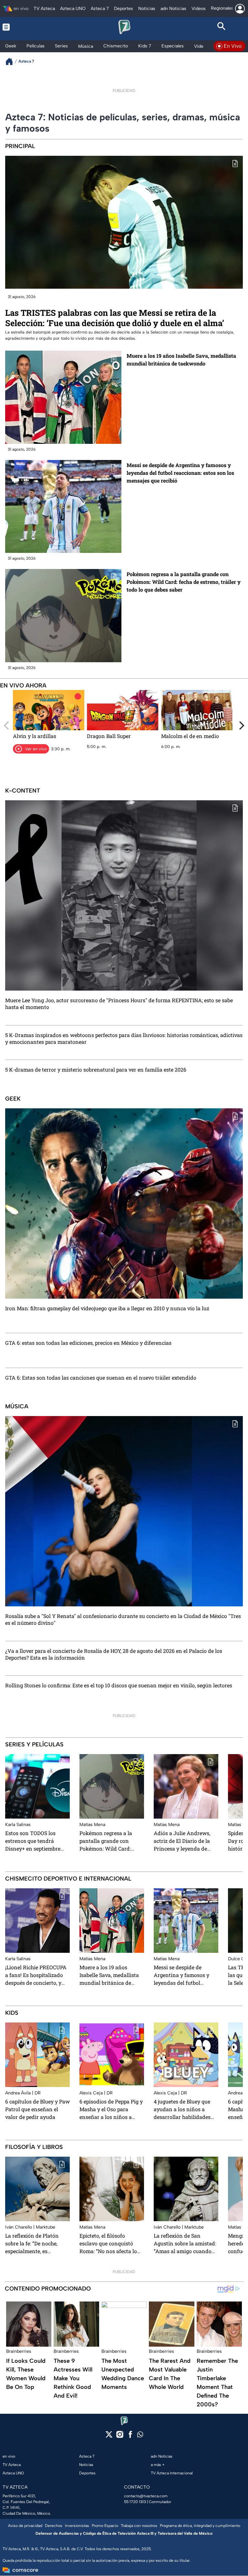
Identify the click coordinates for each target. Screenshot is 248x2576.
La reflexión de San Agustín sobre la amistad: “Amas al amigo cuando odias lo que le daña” (185, 2243)
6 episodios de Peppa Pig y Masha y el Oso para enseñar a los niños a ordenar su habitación (111, 2109)
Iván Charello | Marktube (30, 2227)
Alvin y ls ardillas (35, 736)
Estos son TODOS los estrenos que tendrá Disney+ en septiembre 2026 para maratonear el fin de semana (35, 1841)
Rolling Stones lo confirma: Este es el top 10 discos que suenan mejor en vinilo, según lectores (119, 1685)
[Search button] (222, 27)
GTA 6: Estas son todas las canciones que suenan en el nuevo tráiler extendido (101, 1378)
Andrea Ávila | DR (23, 2093)
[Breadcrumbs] (12, 61)
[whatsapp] (140, 2436)
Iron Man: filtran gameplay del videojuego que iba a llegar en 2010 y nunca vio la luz (107, 1308)
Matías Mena (92, 1825)
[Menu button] (26, 27)
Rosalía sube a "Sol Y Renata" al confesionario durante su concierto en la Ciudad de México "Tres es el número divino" (123, 1620)
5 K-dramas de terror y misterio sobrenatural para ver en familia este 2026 (96, 1070)
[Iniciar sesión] (240, 9)
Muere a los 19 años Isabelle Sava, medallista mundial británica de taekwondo (181, 359)
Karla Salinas (18, 1825)
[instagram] (120, 2436)
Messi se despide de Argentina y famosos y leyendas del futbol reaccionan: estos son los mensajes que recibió (180, 473)
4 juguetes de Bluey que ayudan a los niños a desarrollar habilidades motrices (182, 2109)
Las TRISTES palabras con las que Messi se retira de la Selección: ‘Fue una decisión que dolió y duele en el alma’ (115, 318)
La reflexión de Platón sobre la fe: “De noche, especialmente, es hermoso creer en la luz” (35, 2243)
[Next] (241, 725)
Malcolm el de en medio (190, 736)
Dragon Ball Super (109, 736)
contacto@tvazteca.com (146, 2496)
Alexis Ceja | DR (96, 2093)
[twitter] (109, 2436)
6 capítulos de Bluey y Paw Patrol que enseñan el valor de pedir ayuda (37, 2109)
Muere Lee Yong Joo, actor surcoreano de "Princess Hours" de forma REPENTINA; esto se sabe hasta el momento (119, 1004)
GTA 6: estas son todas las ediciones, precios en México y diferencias (88, 1343)
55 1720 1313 (135, 2502)
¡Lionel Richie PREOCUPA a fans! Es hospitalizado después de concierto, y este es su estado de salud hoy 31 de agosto (36, 1975)
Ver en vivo (36, 749)
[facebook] (130, 2436)
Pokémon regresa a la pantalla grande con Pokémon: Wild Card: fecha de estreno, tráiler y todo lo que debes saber (184, 582)
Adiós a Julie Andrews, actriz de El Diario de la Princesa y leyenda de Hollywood (182, 1841)
